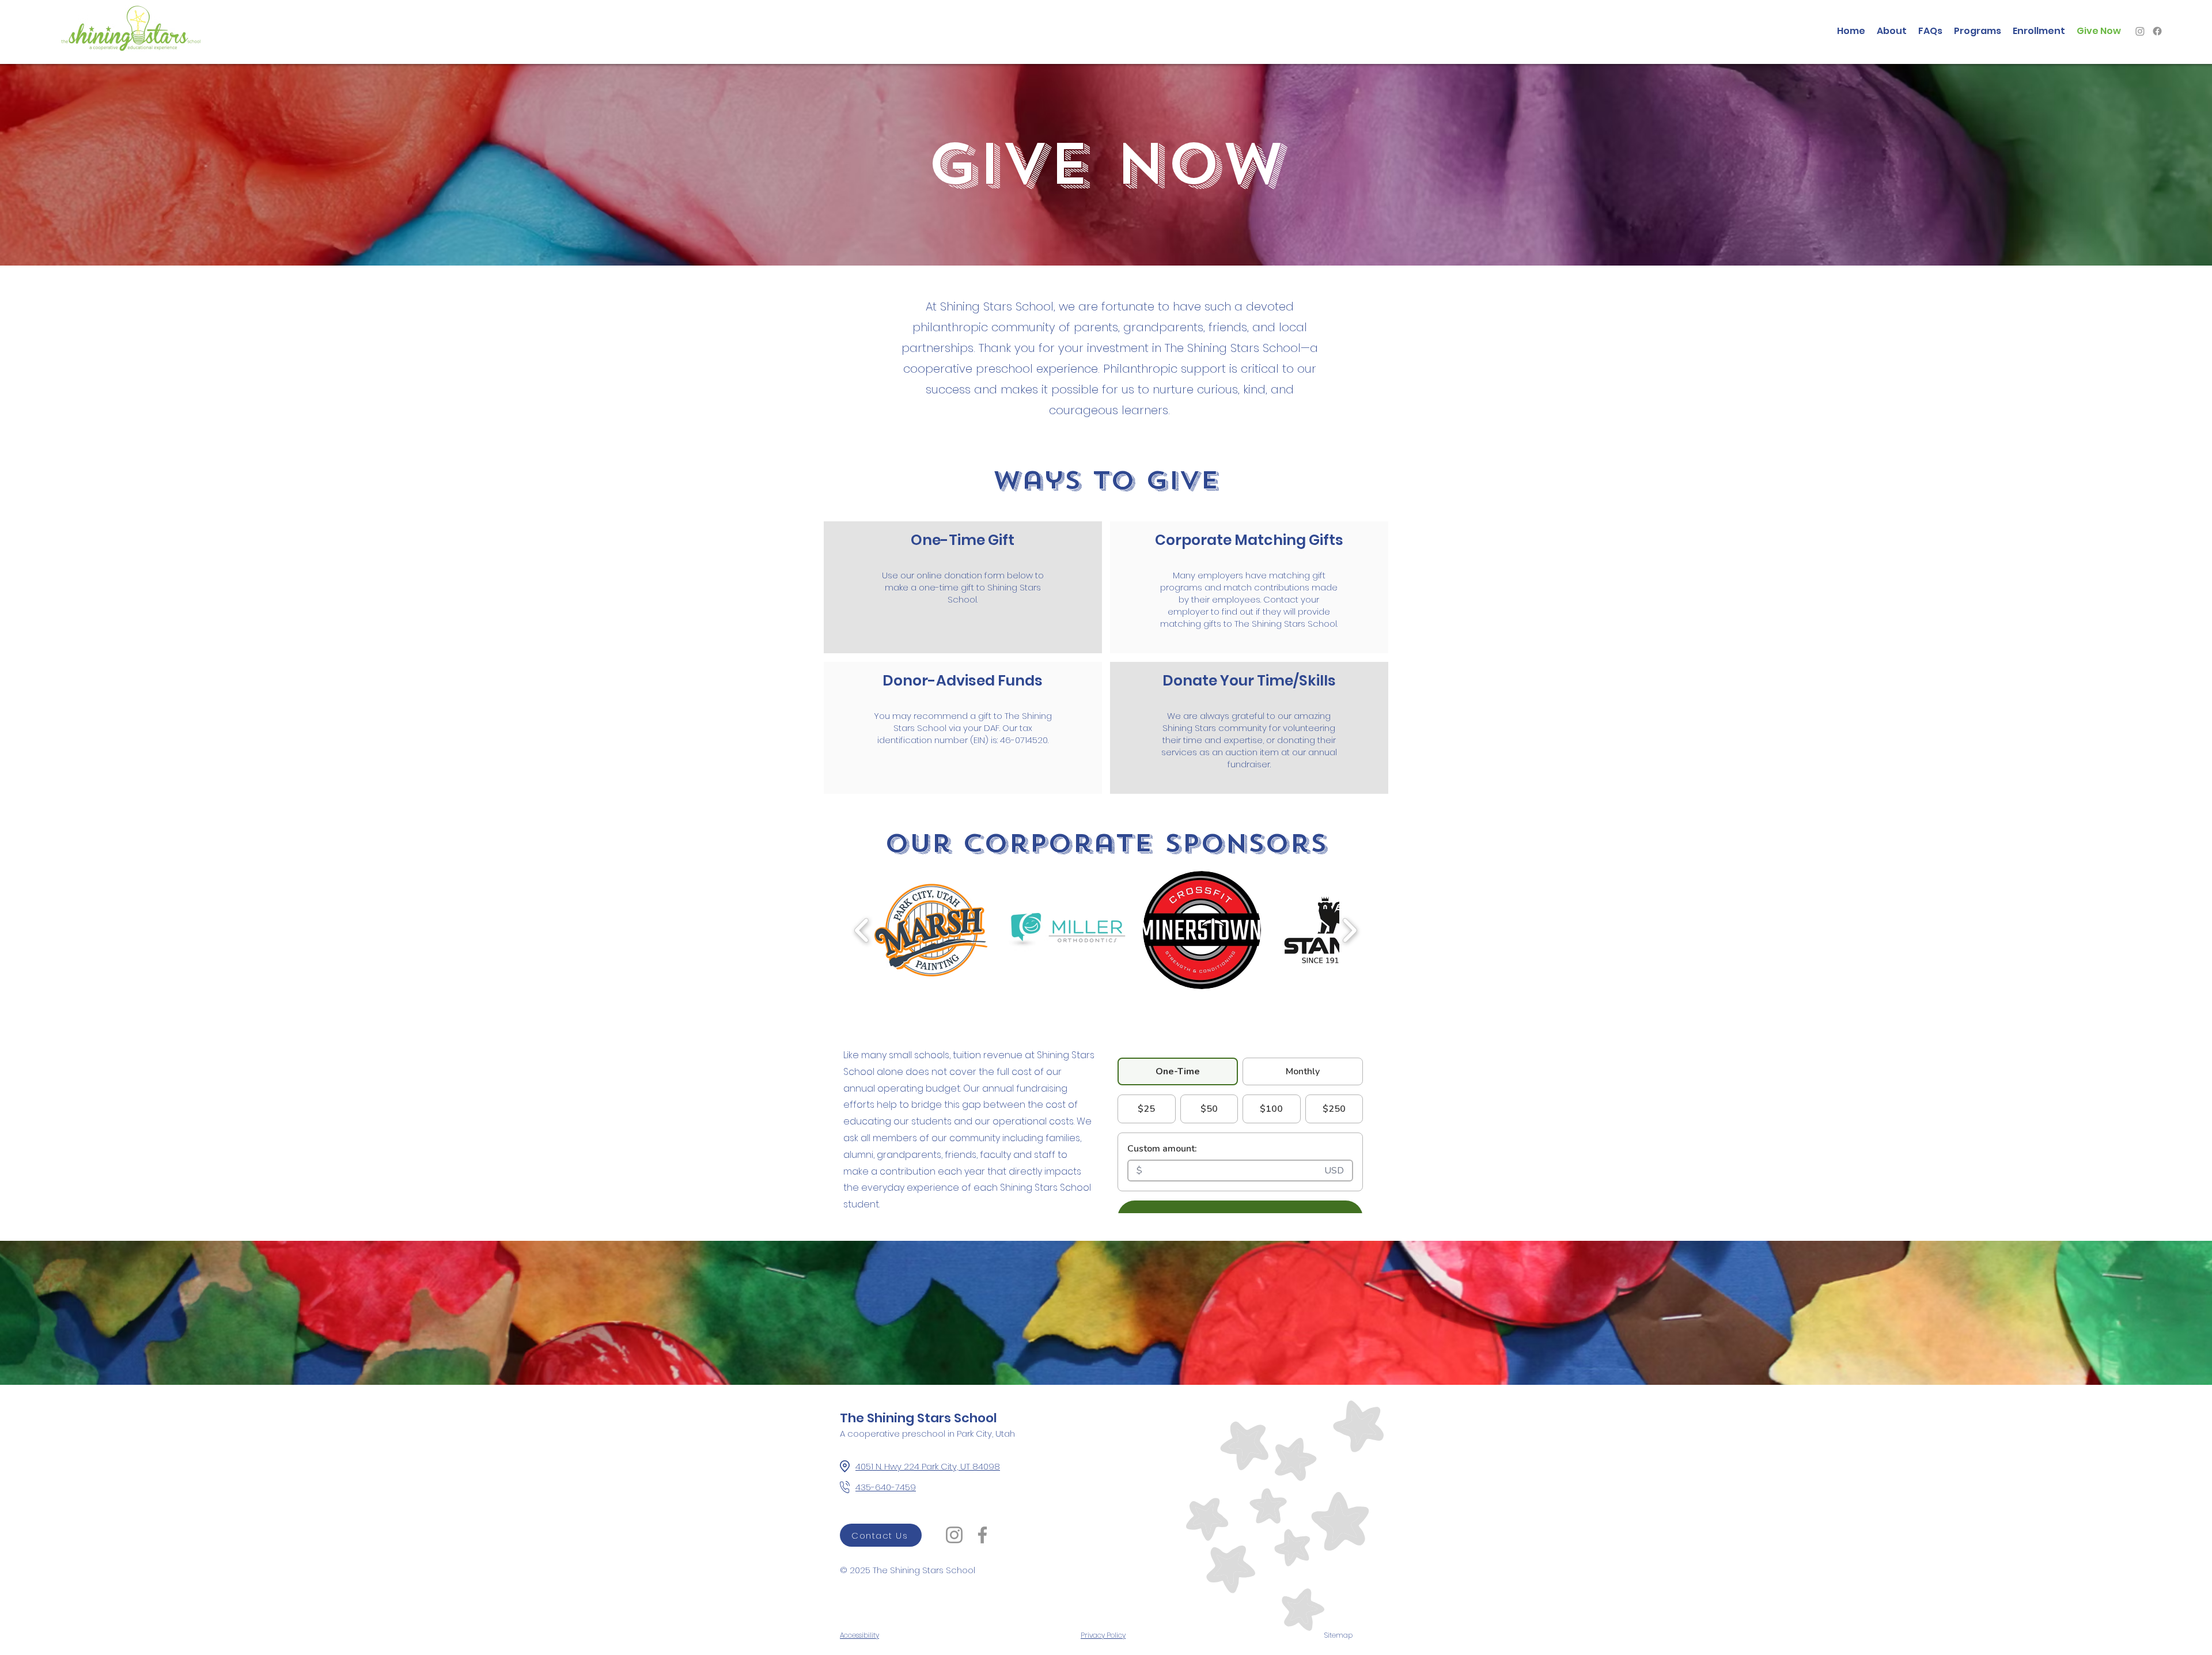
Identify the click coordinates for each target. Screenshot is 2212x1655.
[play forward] (1349, 930)
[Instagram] (2140, 31)
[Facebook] (2157, 31)
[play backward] (862, 930)
